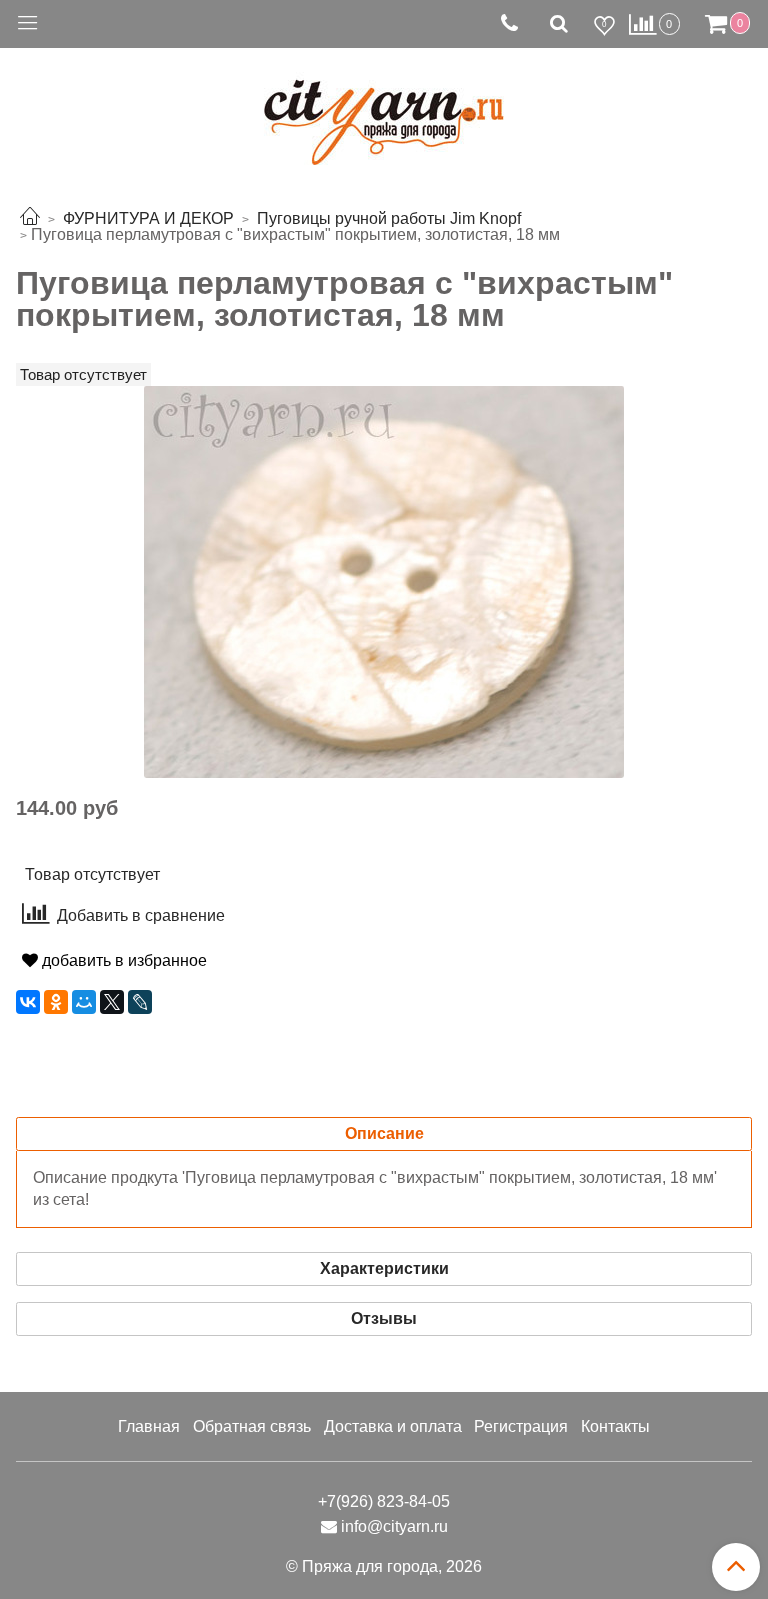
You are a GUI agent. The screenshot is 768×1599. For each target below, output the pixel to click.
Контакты (615, 1426)
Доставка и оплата (393, 1426)
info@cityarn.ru (394, 1526)
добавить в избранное (122, 960)
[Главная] (30, 218)
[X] (112, 1002)
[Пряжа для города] (384, 110)
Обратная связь (252, 1426)
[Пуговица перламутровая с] (384, 580)
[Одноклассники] (56, 1002)
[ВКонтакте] (28, 1002)
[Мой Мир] (84, 1002)
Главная (149, 1426)
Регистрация (521, 1426)
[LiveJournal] (140, 1002)
